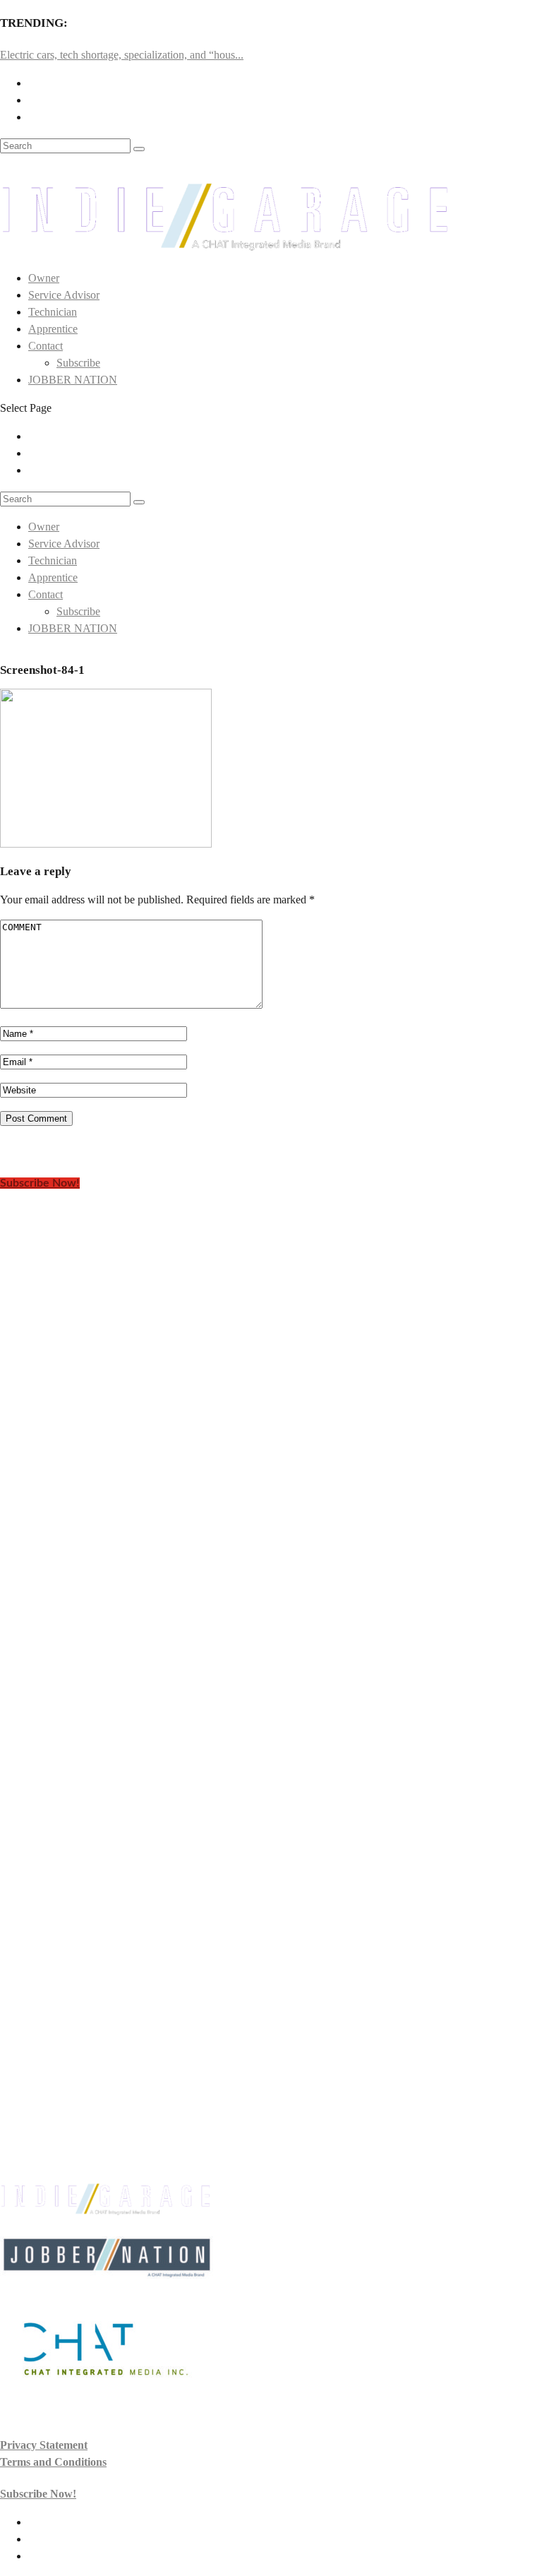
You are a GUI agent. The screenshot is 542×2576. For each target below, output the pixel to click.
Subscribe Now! (40, 1183)
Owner (44, 278)
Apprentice (53, 329)
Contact (46, 346)
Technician (53, 312)
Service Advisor (64, 295)
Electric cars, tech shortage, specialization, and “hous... (122, 55)
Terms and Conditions (53, 2462)
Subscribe (78, 363)
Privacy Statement (44, 2445)
